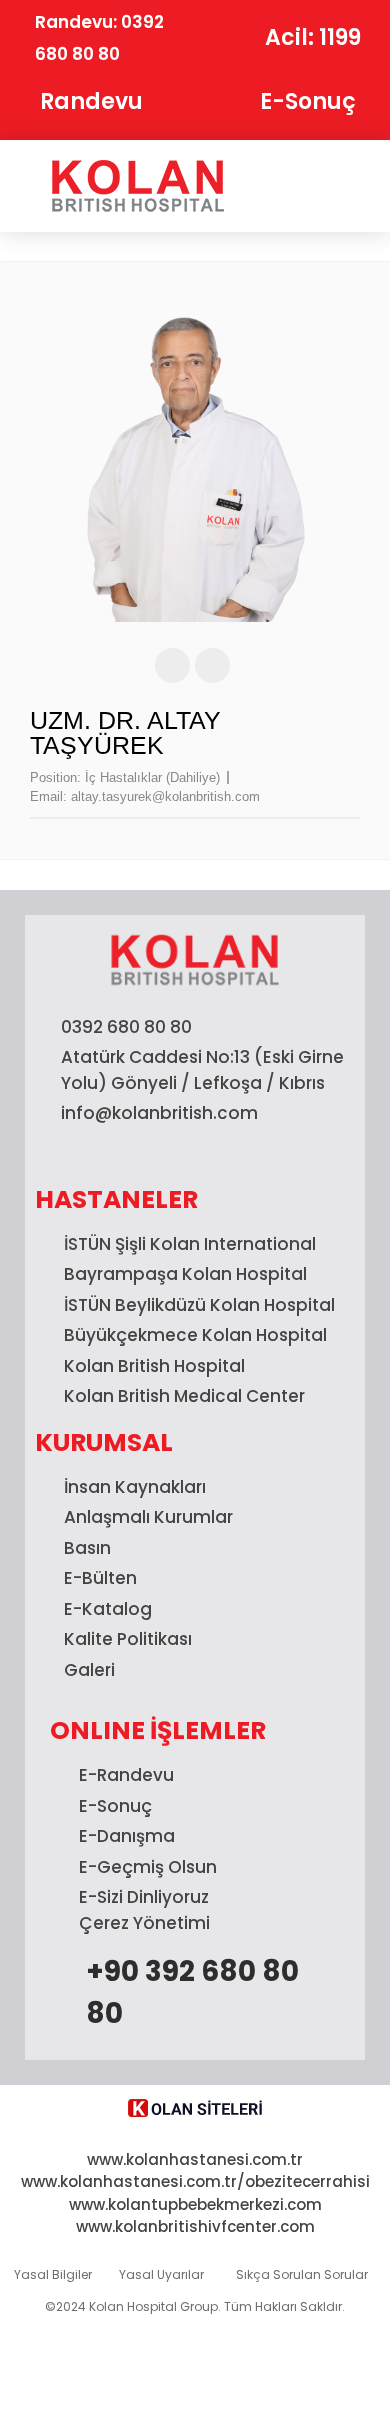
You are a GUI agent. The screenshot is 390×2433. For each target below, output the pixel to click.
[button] (317, 186)
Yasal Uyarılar (161, 2274)
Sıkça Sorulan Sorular (302, 2274)
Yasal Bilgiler (53, 2274)
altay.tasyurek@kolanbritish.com (165, 796)
